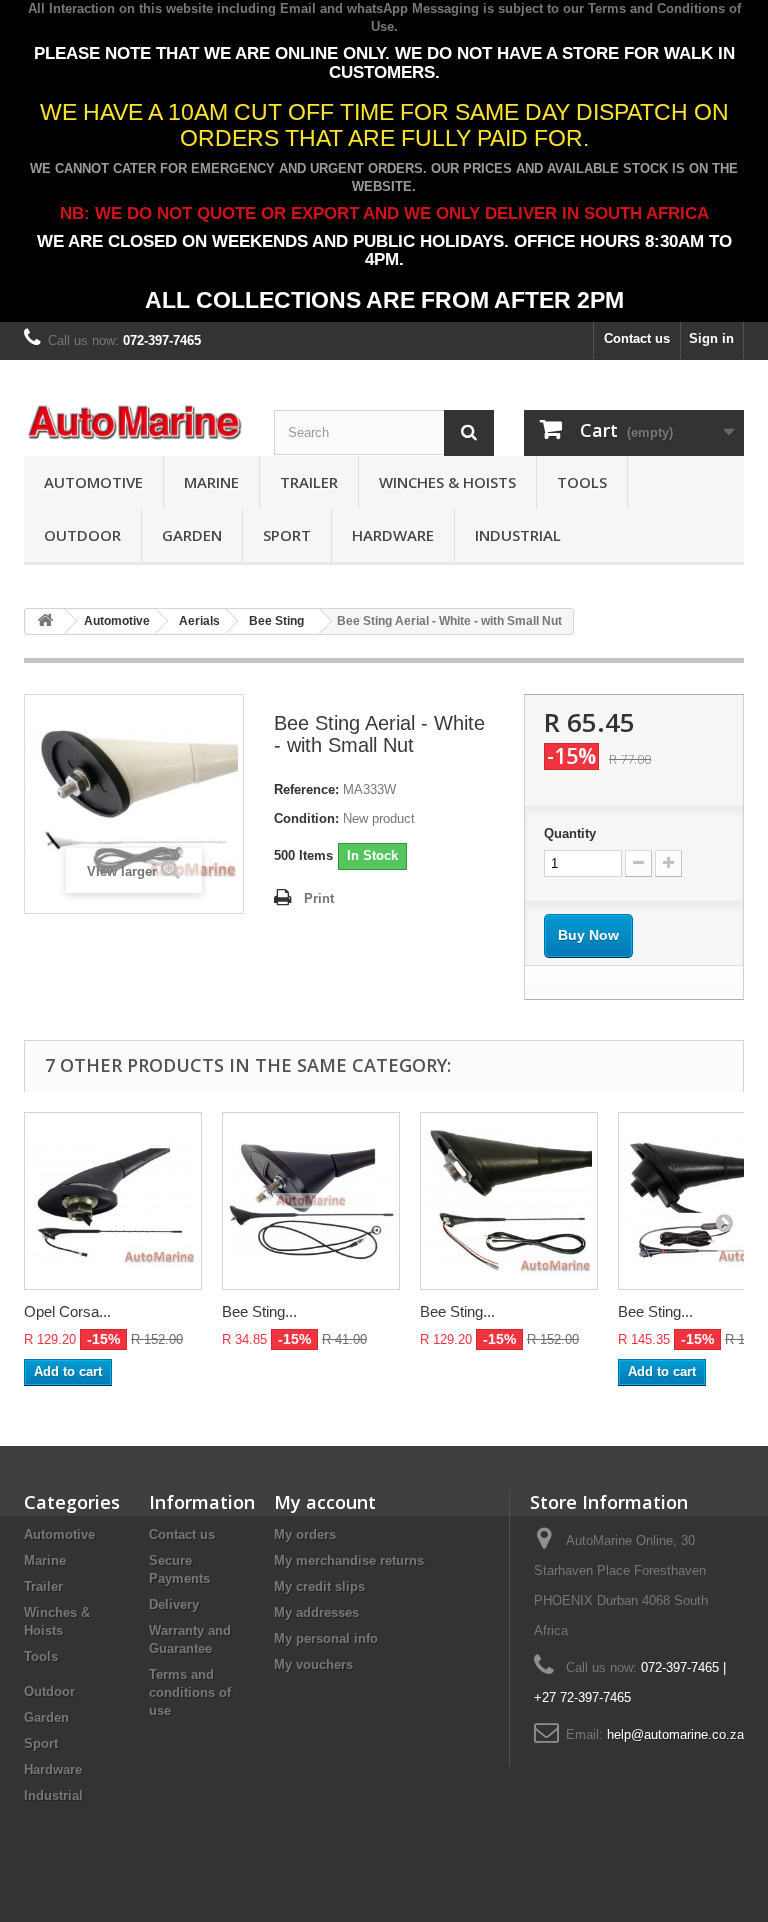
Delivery (174, 1604)
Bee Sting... (259, 1311)
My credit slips (319, 1586)
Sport (287, 535)
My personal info (326, 1638)
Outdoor (82, 535)
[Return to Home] (45, 621)
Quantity (570, 833)
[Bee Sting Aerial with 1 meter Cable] (311, 1201)
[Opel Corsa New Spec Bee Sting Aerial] (113, 1201)
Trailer (309, 482)
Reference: (306, 789)
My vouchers (313, 1664)
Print (319, 898)
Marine (211, 482)
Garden (192, 535)
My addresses (316, 1612)
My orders (305, 1534)
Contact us (637, 338)
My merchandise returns (349, 1560)
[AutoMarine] (134, 423)
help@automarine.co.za (675, 1734)
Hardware (393, 535)
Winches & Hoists (447, 482)
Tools (582, 482)
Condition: (306, 818)
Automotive (93, 482)
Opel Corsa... (67, 1311)
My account (325, 1502)
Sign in (711, 338)
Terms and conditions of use (190, 1692)
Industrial (518, 535)
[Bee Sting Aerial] (509, 1201)
